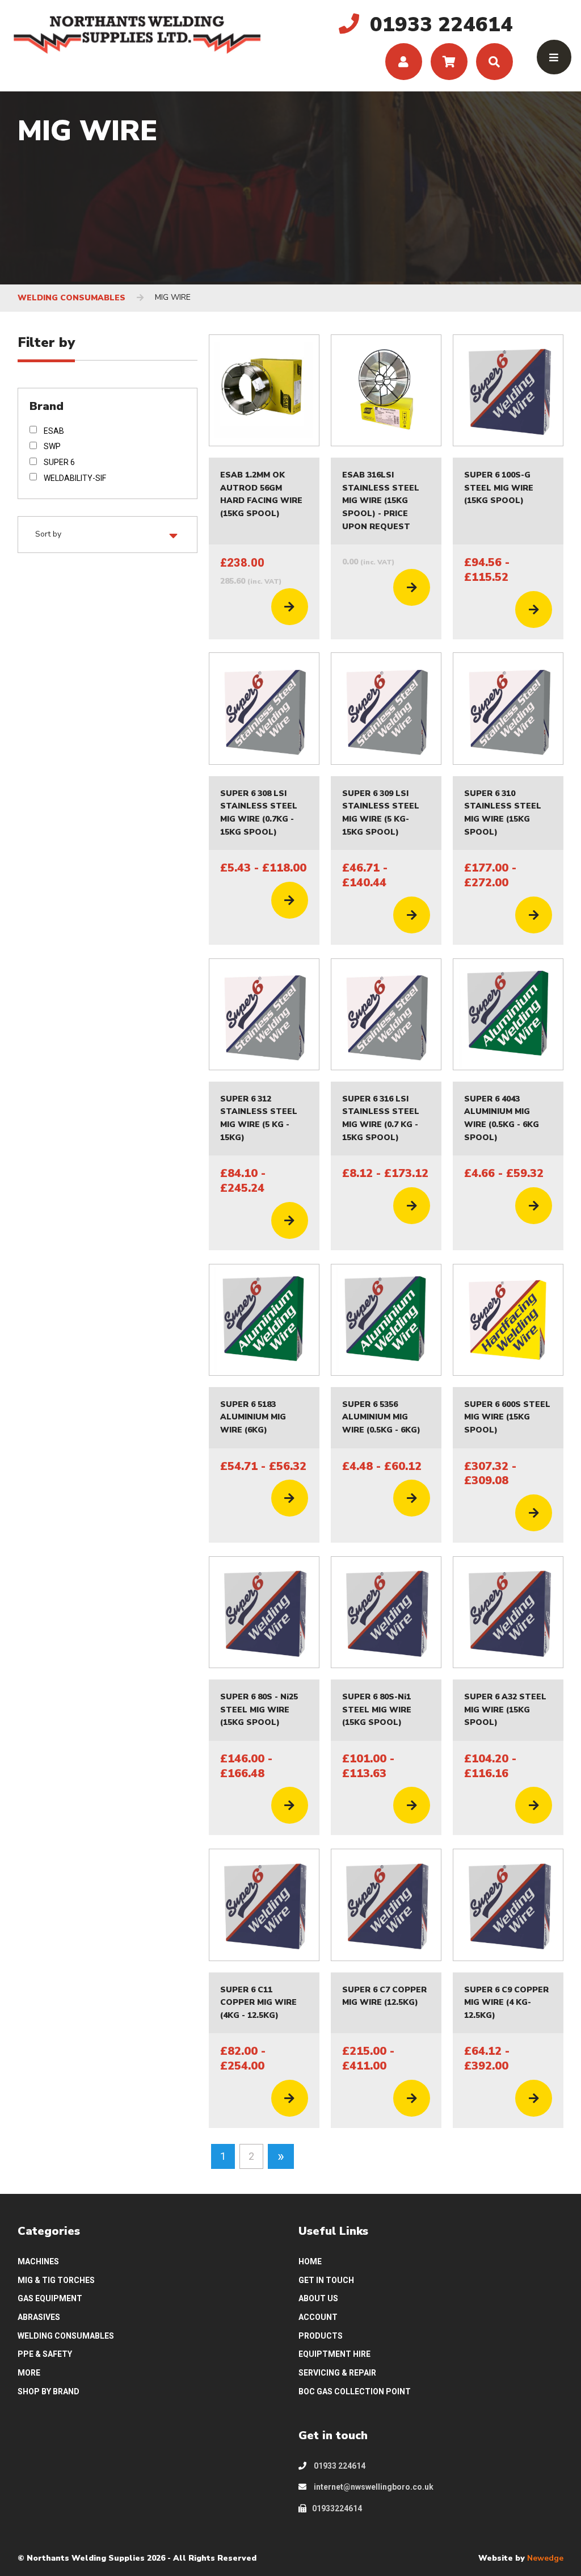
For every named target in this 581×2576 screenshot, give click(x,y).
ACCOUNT (318, 2317)
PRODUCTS (321, 2336)
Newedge (545, 2558)
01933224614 (337, 2508)
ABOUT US (318, 2298)
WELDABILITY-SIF (75, 478)
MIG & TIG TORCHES (56, 2280)
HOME (310, 2261)
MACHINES (38, 2261)
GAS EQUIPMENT (50, 2298)
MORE (29, 2373)
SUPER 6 (59, 462)
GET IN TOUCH (326, 2280)
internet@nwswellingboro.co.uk (373, 2487)
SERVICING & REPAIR (337, 2373)
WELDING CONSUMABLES (71, 298)
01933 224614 (339, 2466)
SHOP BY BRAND (49, 2391)
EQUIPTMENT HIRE (334, 2354)
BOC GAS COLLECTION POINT (355, 2391)
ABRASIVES (39, 2317)
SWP (52, 446)
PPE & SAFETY (45, 2354)
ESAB (54, 431)
